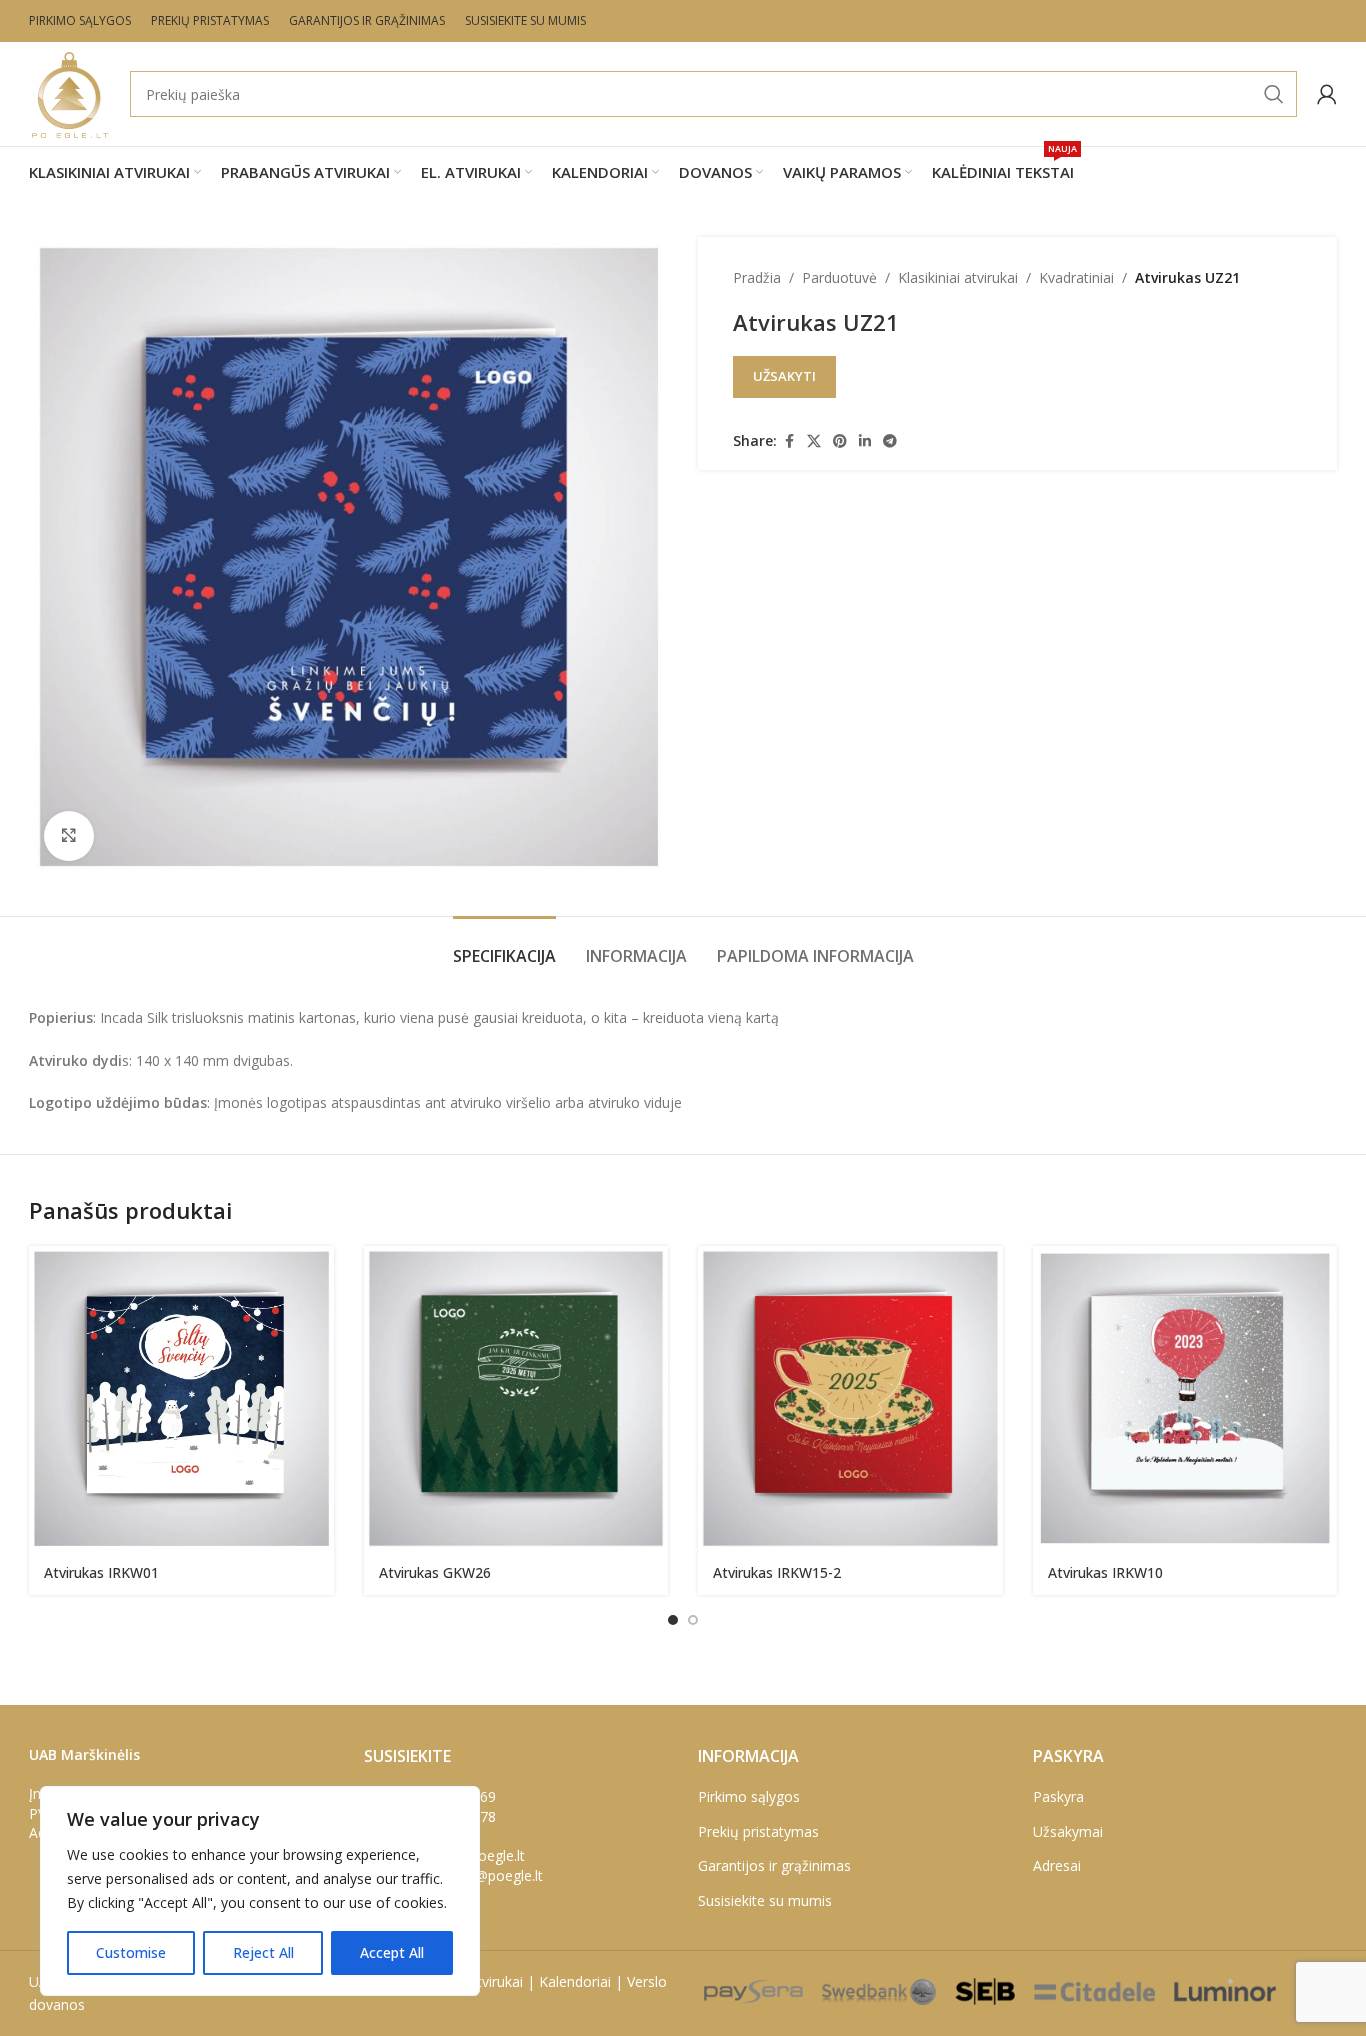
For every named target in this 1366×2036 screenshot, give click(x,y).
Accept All (392, 1952)
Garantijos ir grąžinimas (774, 1865)
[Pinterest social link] (840, 441)
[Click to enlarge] (69, 836)
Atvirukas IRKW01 (101, 1572)
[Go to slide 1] (673, 1620)
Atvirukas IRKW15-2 (777, 1572)
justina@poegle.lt (487, 1875)
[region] (260, 1891)
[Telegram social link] (890, 441)
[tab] (504, 946)
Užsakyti (784, 376)
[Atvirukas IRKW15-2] (850, 1398)
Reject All (263, 1952)
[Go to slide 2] (693, 1620)
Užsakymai (1068, 1831)
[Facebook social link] (789, 441)
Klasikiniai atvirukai (958, 277)
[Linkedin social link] (865, 441)
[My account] (1327, 94)
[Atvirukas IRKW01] (181, 1398)
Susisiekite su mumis (765, 1900)
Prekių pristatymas (758, 1831)
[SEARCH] (1274, 94)
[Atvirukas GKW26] (516, 1398)
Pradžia (757, 277)
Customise (131, 1952)
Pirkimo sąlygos (749, 1796)
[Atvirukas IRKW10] (1185, 1398)
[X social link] (814, 441)
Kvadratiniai (1076, 277)
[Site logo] (69, 92)
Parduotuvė (839, 277)
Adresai (1057, 1865)
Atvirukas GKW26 (435, 1572)
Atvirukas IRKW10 (1105, 1572)
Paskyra (1058, 1796)
